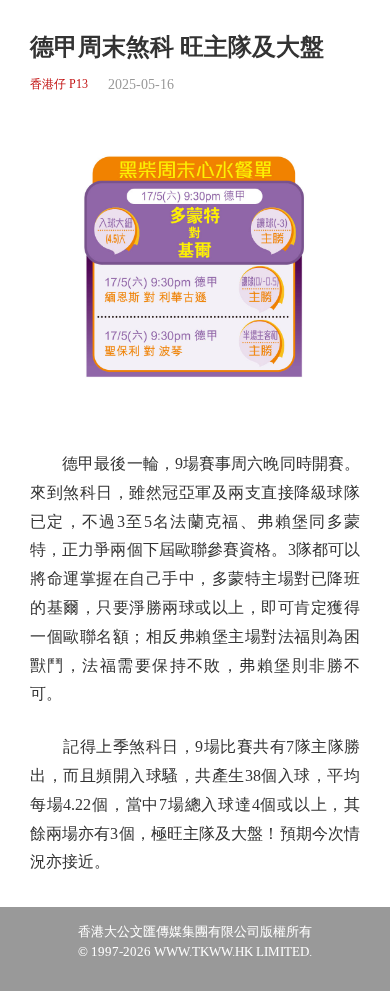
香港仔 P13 (59, 84)
